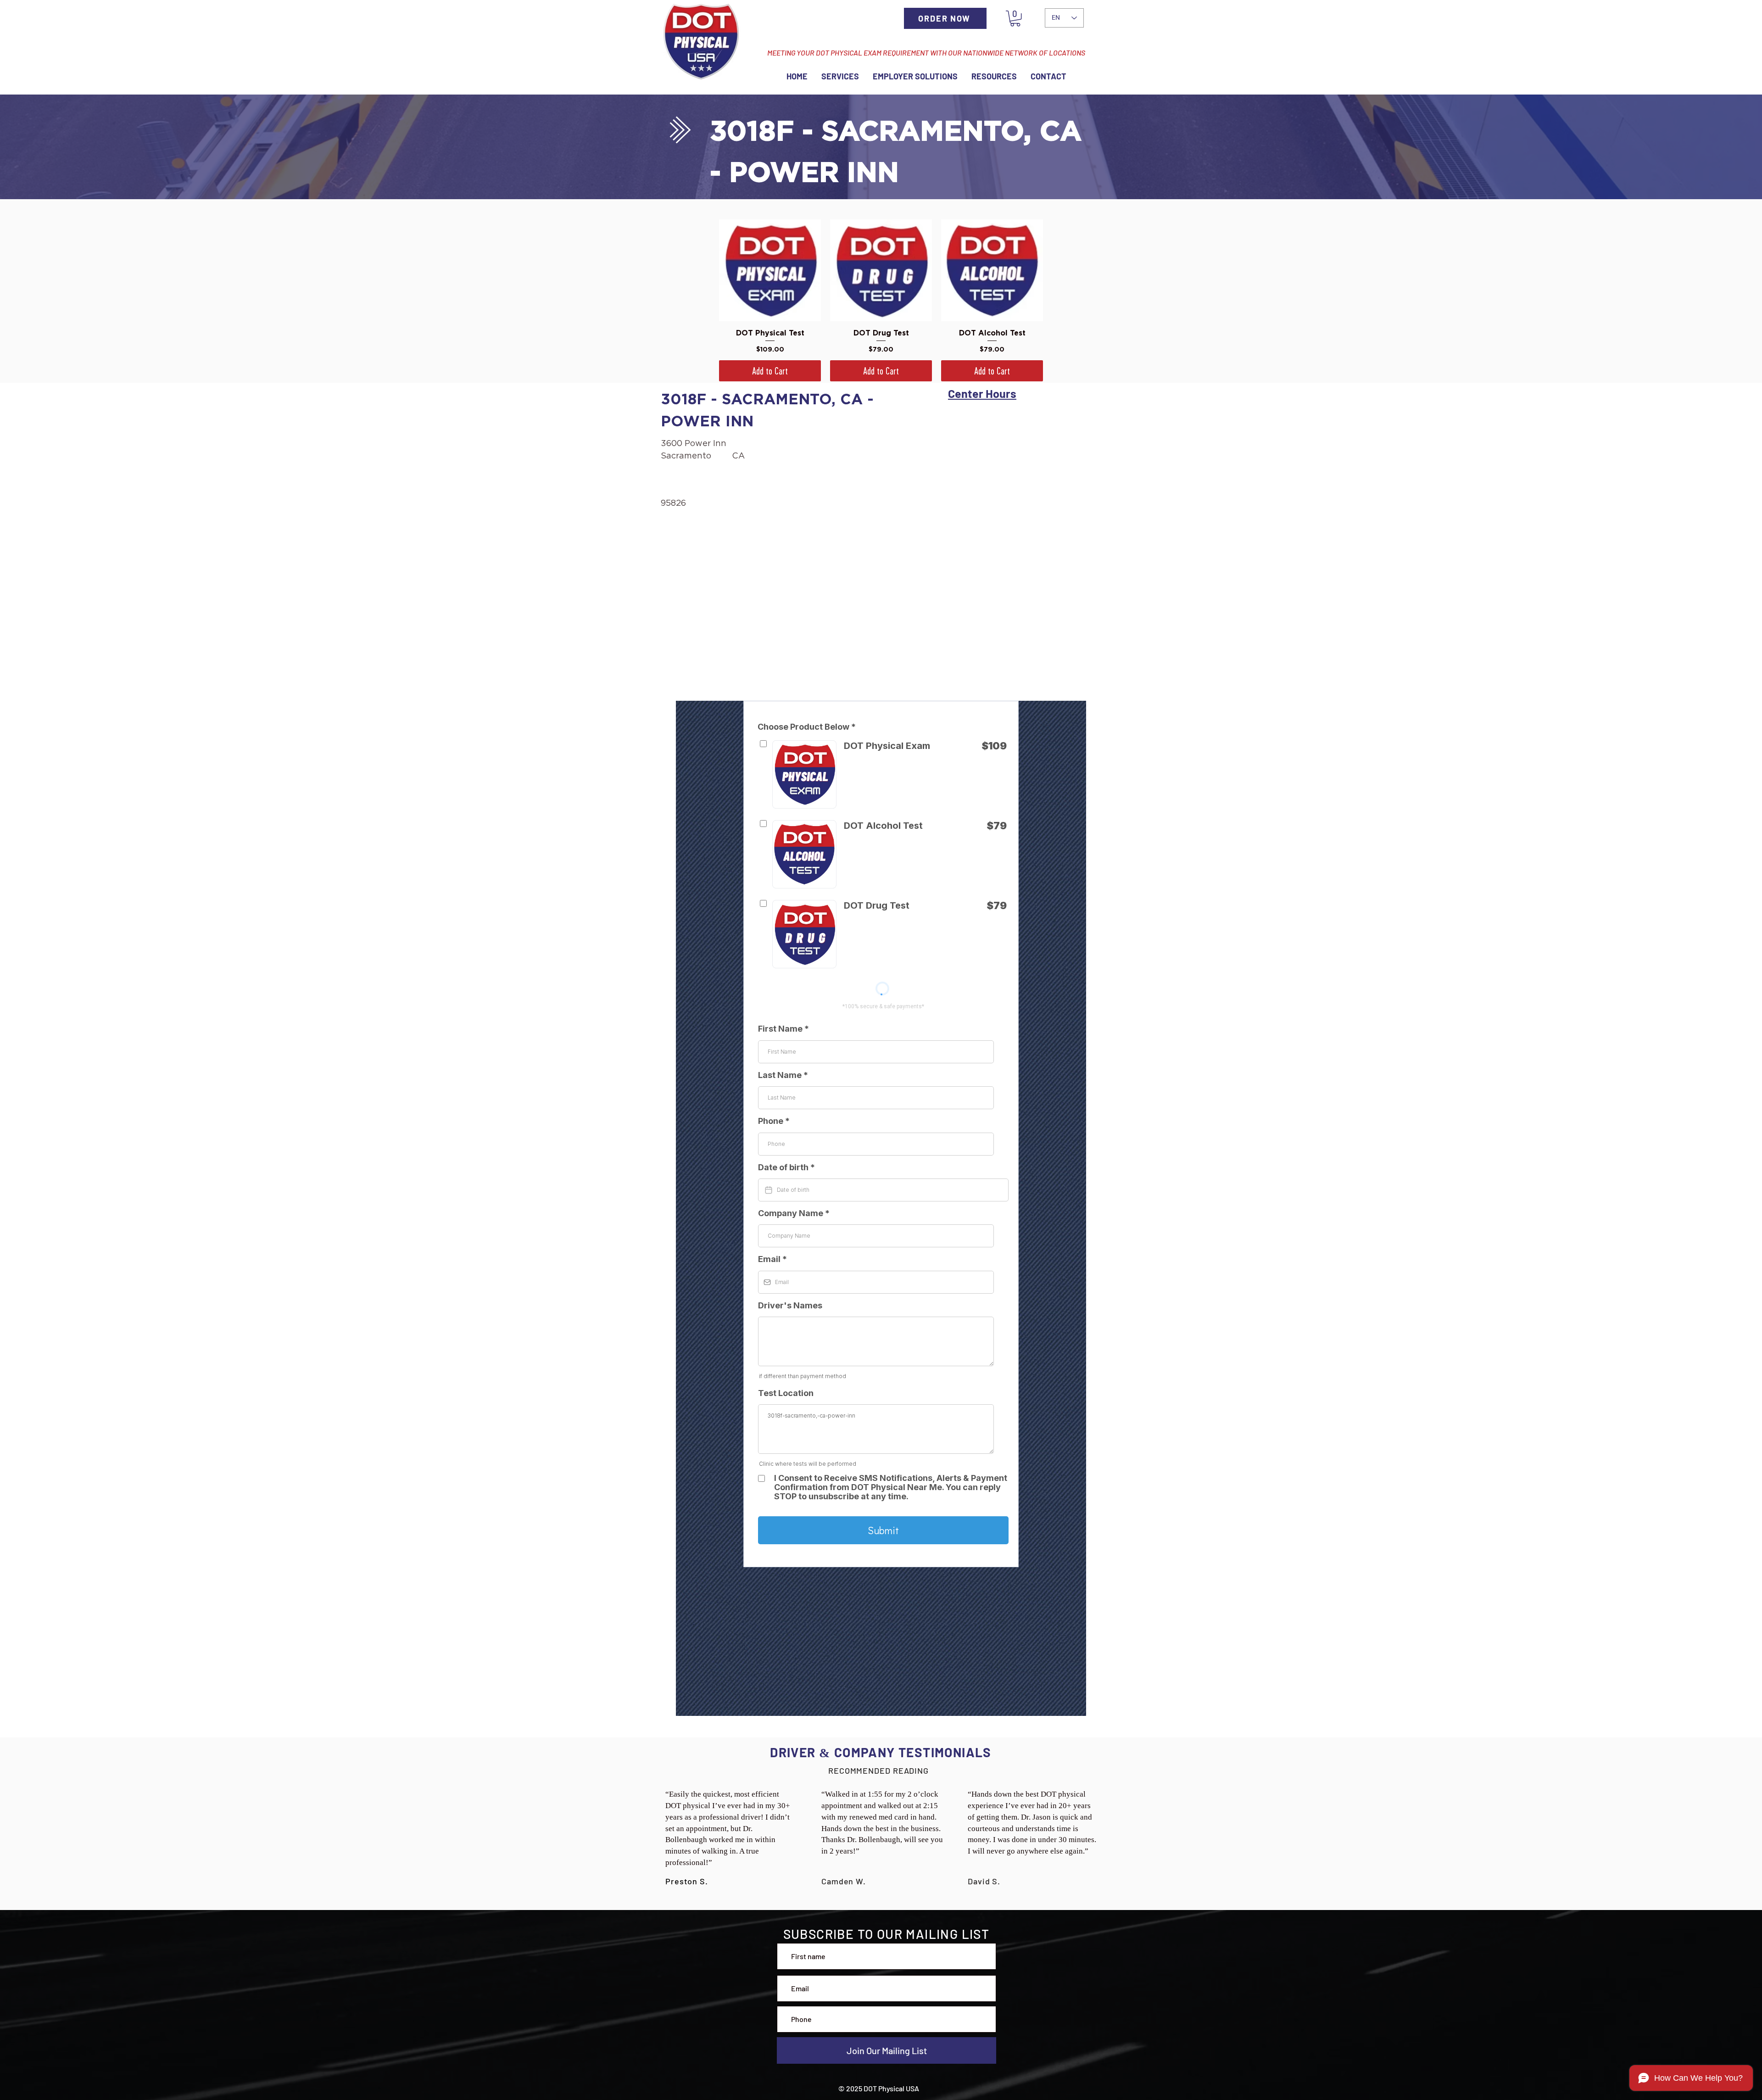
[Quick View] (770, 270)
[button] (1015, 18)
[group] (881, 300)
